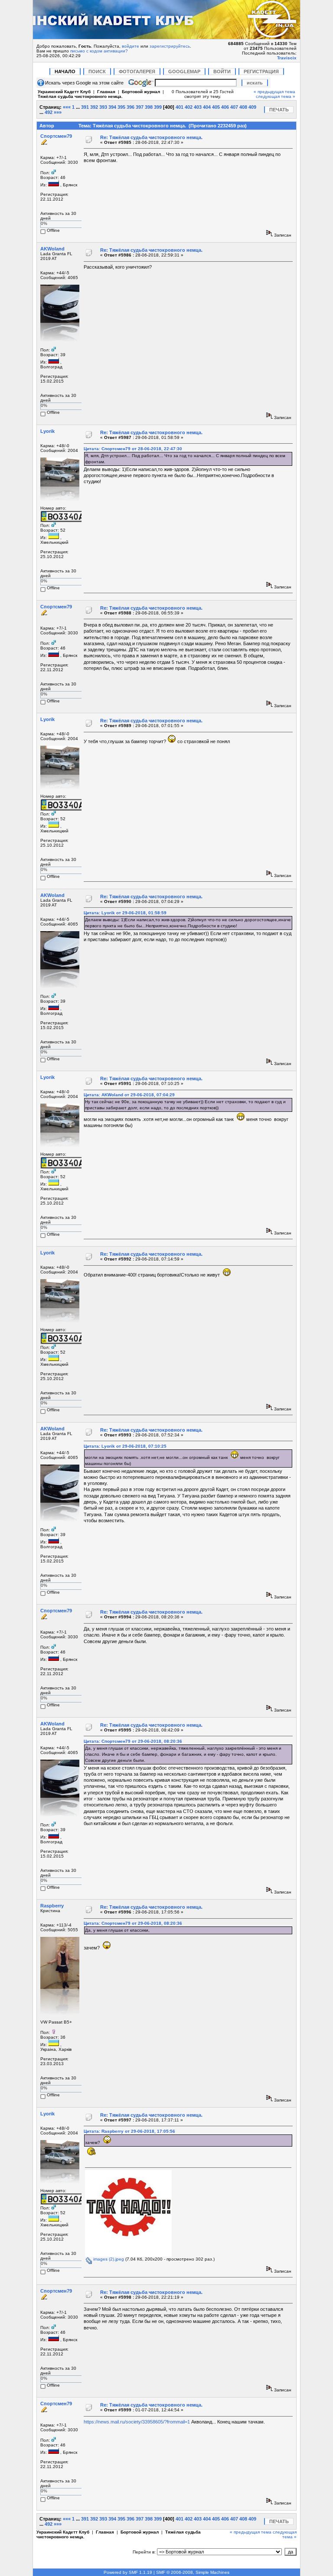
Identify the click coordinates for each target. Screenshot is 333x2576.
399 (158, 107)
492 (49, 112)
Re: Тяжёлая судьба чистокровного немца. (151, 137)
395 (121, 107)
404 (207, 107)
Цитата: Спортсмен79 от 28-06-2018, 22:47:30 (133, 449)
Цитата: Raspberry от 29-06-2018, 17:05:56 (129, 2131)
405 (216, 107)
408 (243, 107)
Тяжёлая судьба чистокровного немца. (80, 96)
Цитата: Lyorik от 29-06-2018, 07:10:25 (125, 1446)
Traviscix (287, 58)
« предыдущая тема (274, 92)
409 (252, 107)
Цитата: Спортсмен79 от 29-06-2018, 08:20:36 (133, 1741)
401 (180, 107)
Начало (65, 71)
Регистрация (261, 71)
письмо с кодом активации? (99, 51)
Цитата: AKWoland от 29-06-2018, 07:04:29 (129, 1095)
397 (140, 107)
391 (85, 107)
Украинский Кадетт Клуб (64, 92)
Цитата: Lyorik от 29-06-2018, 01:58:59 (125, 913)
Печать (279, 110)
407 (234, 107)
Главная (106, 92)
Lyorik (47, 431)
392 (94, 107)
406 (225, 107)
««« (67, 107)
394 (112, 107)
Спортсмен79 (56, 136)
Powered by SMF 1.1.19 (128, 2572)
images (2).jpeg (108, 2259)
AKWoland (52, 249)
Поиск (97, 71)
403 (198, 107)
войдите (131, 46)
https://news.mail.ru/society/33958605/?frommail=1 (137, 2422)
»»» (58, 112)
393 (103, 107)
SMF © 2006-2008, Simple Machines (193, 2572)
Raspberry (52, 1906)
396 (131, 107)
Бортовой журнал (141, 92)
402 (189, 107)
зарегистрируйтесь (170, 46)
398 (149, 107)
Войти (222, 71)
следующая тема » (276, 96)
